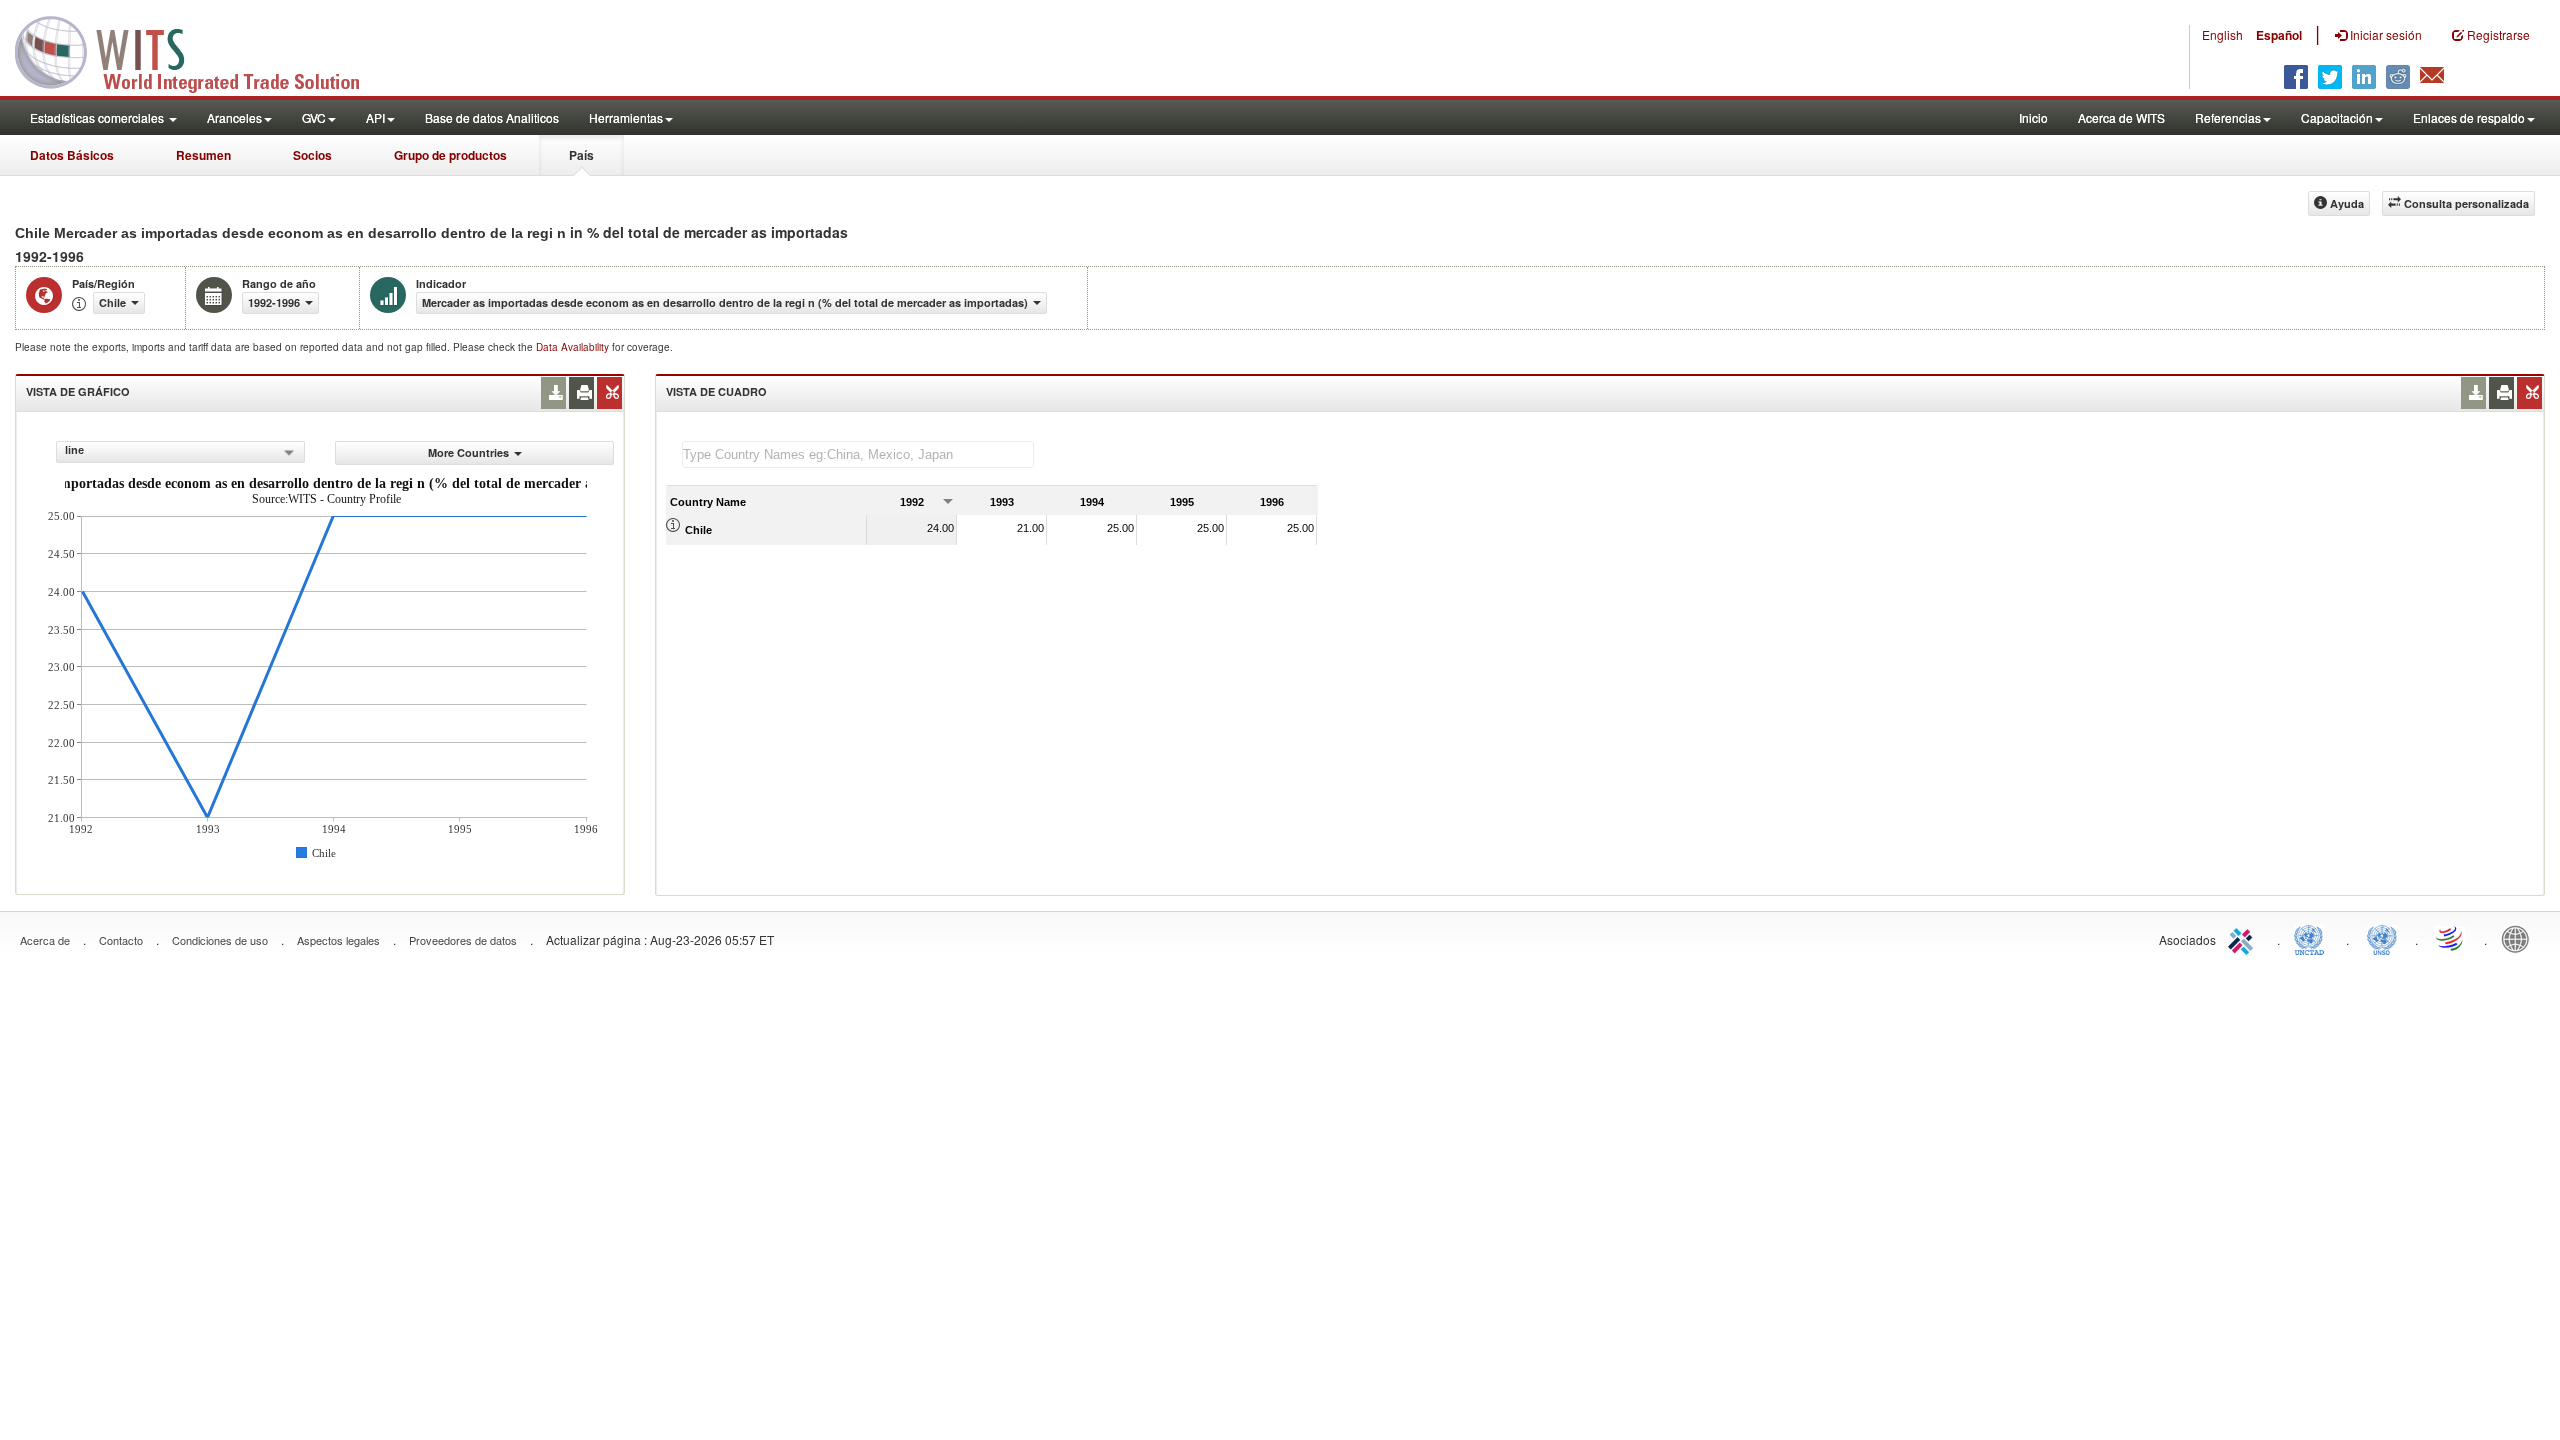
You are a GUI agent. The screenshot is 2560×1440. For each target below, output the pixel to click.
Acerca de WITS (2121, 117)
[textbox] (858, 454)
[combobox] (180, 452)
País (581, 155)
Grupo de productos (450, 155)
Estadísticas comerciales (98, 117)
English (2222, 34)
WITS (200, 50)
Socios (312, 155)
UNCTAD (2313, 938)
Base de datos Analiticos (492, 117)
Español (2279, 35)
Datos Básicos (72, 155)
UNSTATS (2382, 938)
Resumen (203, 155)
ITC (2244, 938)
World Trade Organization (2451, 938)
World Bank (2520, 938)
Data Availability (574, 347)
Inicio (2033, 117)
